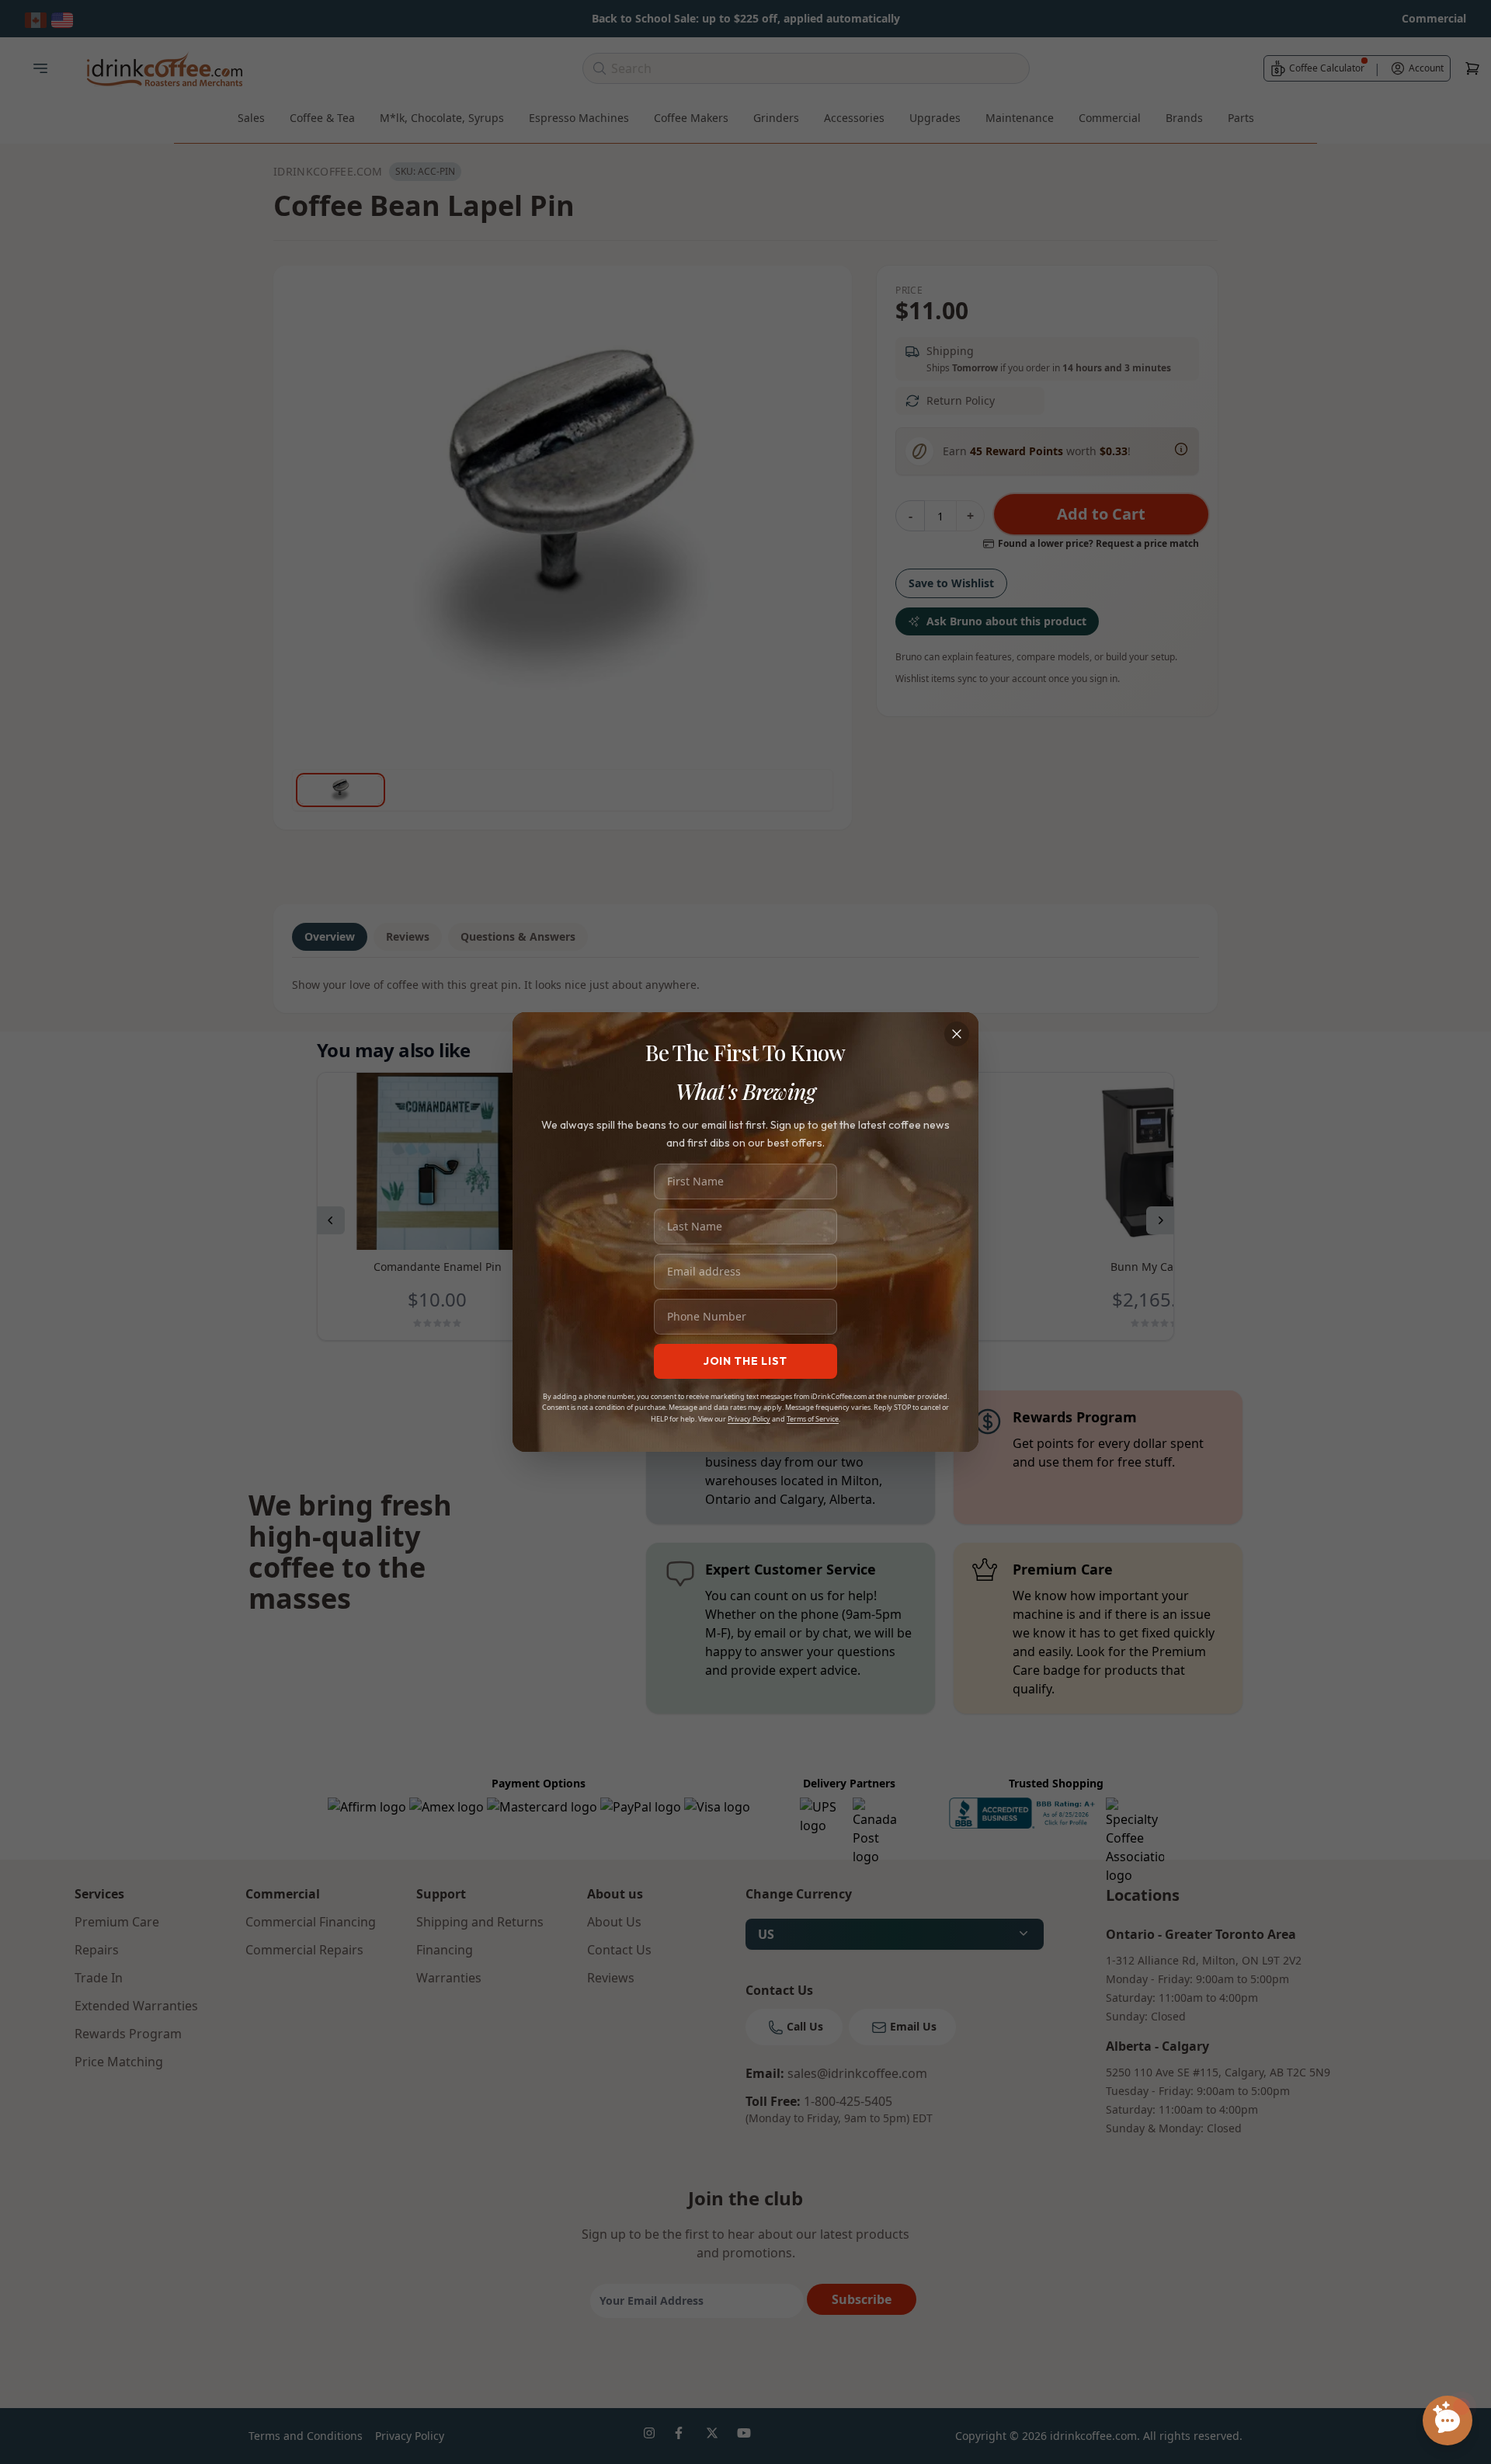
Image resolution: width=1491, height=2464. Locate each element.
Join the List (745, 1361)
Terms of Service (813, 1419)
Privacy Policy (749, 1419)
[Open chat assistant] (1448, 2420)
